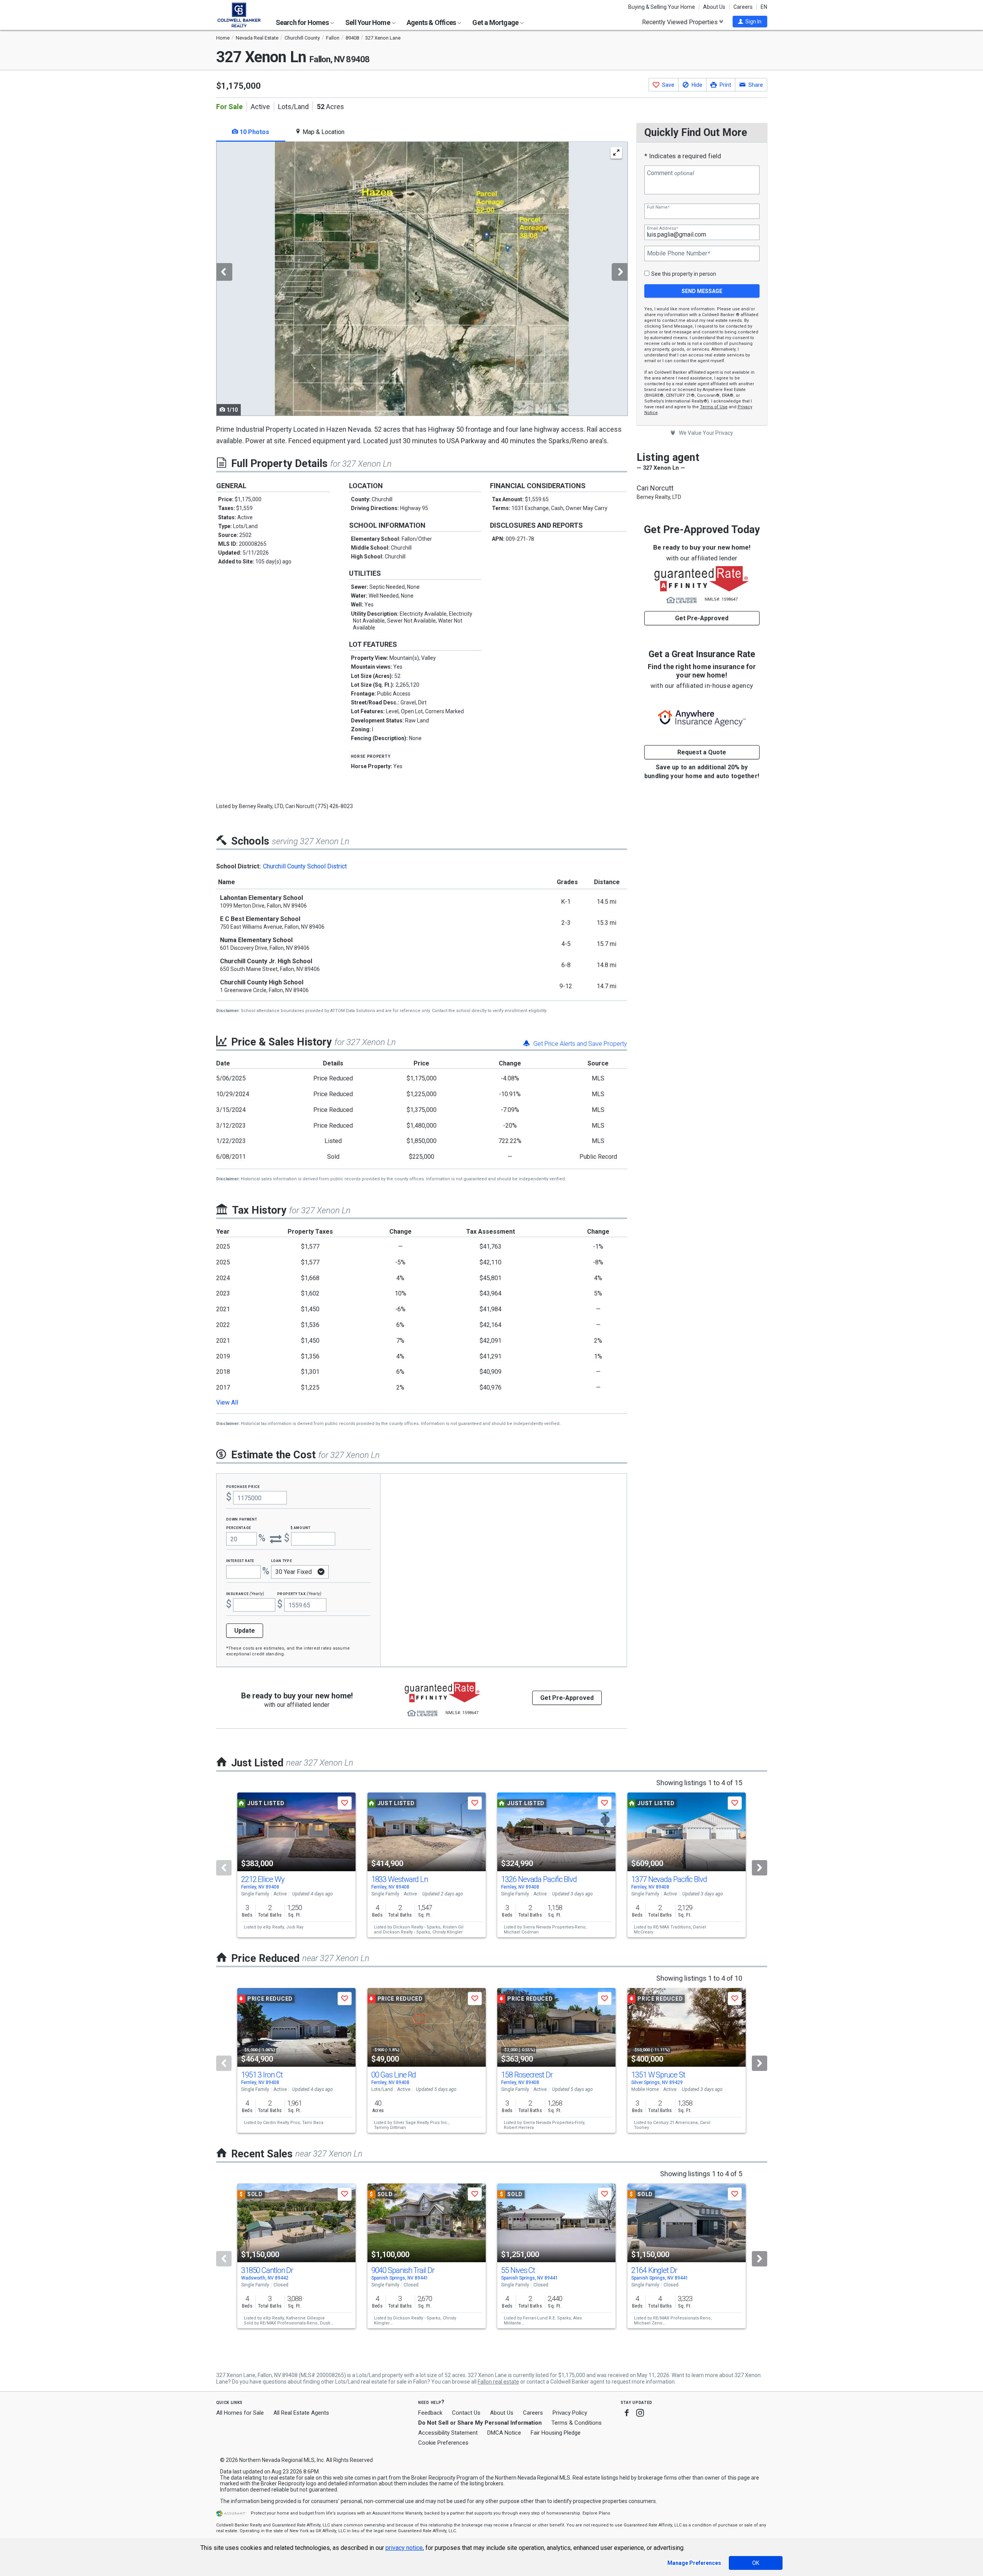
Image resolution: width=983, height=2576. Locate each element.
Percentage (239, 1527)
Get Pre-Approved (702, 618)
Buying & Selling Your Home (662, 7)
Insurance (245, 1593)
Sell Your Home (368, 22)
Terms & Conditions (577, 2423)
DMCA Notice (504, 2433)
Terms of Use (714, 407)
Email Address (662, 228)
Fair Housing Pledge (556, 2433)
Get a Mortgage (496, 22)
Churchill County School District (305, 866)
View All (227, 1402)
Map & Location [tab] (323, 132)
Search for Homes (303, 22)
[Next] (760, 1868)
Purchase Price (243, 1486)
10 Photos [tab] (254, 132)
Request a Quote (702, 752)
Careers (743, 7)
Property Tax (299, 1593)
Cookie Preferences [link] (443, 2443)
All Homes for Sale (240, 2413)
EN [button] (764, 7)
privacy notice (404, 2548)
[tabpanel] (422, 279)
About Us (714, 7)
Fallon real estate (498, 2382)
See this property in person (684, 274)
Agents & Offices (432, 22)
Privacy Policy (570, 2413)
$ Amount (301, 1527)
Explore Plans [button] (596, 2513)
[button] (750, 22)
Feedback (430, 2413)
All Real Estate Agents (301, 2413)
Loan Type (282, 1560)
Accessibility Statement (448, 2433)
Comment (670, 173)
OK (756, 2563)
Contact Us (466, 2413)
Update (245, 1631)
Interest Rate (240, 1560)
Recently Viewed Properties (681, 22)
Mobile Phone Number (679, 253)
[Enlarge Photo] (616, 153)
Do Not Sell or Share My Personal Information (480, 2423)
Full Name (658, 207)
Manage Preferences (694, 2563)
